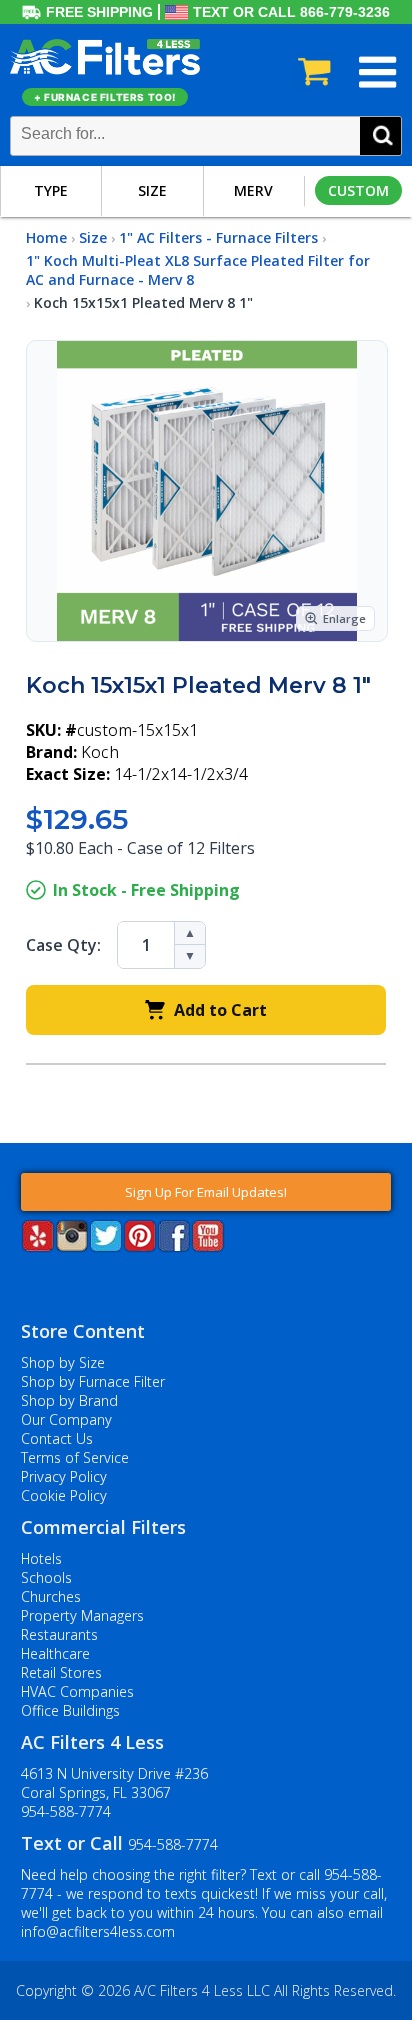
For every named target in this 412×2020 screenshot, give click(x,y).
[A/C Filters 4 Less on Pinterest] (140, 1245)
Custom (358, 190)
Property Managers (82, 1615)
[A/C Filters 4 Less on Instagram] (72, 1245)
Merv (253, 190)
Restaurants (59, 1634)
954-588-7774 (66, 1811)
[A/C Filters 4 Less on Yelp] (38, 1245)
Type (51, 190)
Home (46, 237)
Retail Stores (61, 1672)
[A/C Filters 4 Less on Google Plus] (23, 1282)
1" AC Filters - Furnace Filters (218, 237)
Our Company (66, 1419)
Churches (51, 1596)
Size (152, 190)
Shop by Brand (69, 1400)
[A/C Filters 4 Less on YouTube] (208, 1245)
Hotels (41, 1558)
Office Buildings (70, 1710)
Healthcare (55, 1653)
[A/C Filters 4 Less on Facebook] (174, 1245)
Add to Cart (220, 1010)
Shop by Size (63, 1362)
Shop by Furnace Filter (93, 1381)
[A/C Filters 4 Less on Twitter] (106, 1245)
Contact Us (57, 1438)
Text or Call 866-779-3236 (291, 12)
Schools (46, 1577)
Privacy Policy (64, 1476)
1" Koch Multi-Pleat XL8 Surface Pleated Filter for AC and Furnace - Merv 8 (198, 270)
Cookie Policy (64, 1495)
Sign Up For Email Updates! (206, 1192)
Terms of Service (75, 1457)
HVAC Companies (77, 1691)
